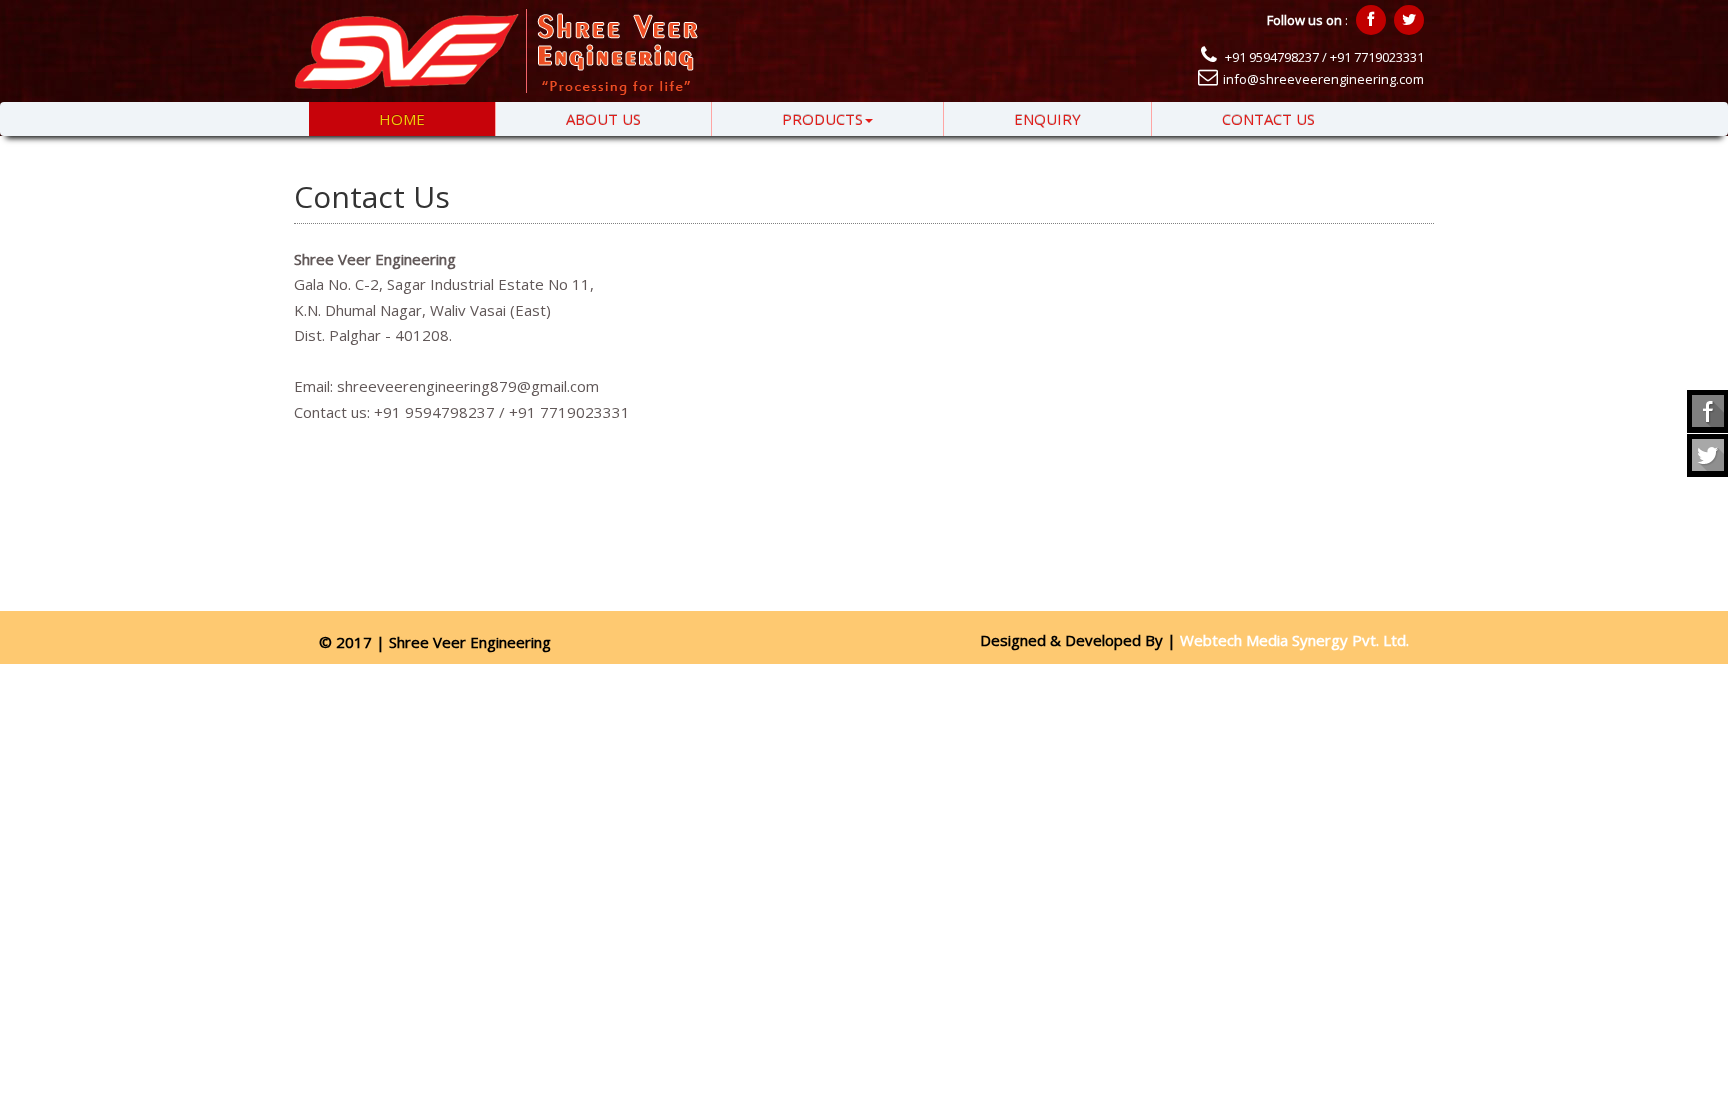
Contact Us (1268, 119)
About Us (603, 119)
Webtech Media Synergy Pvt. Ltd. (1292, 640)
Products (822, 119)
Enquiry (1047, 119)
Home (402, 119)
